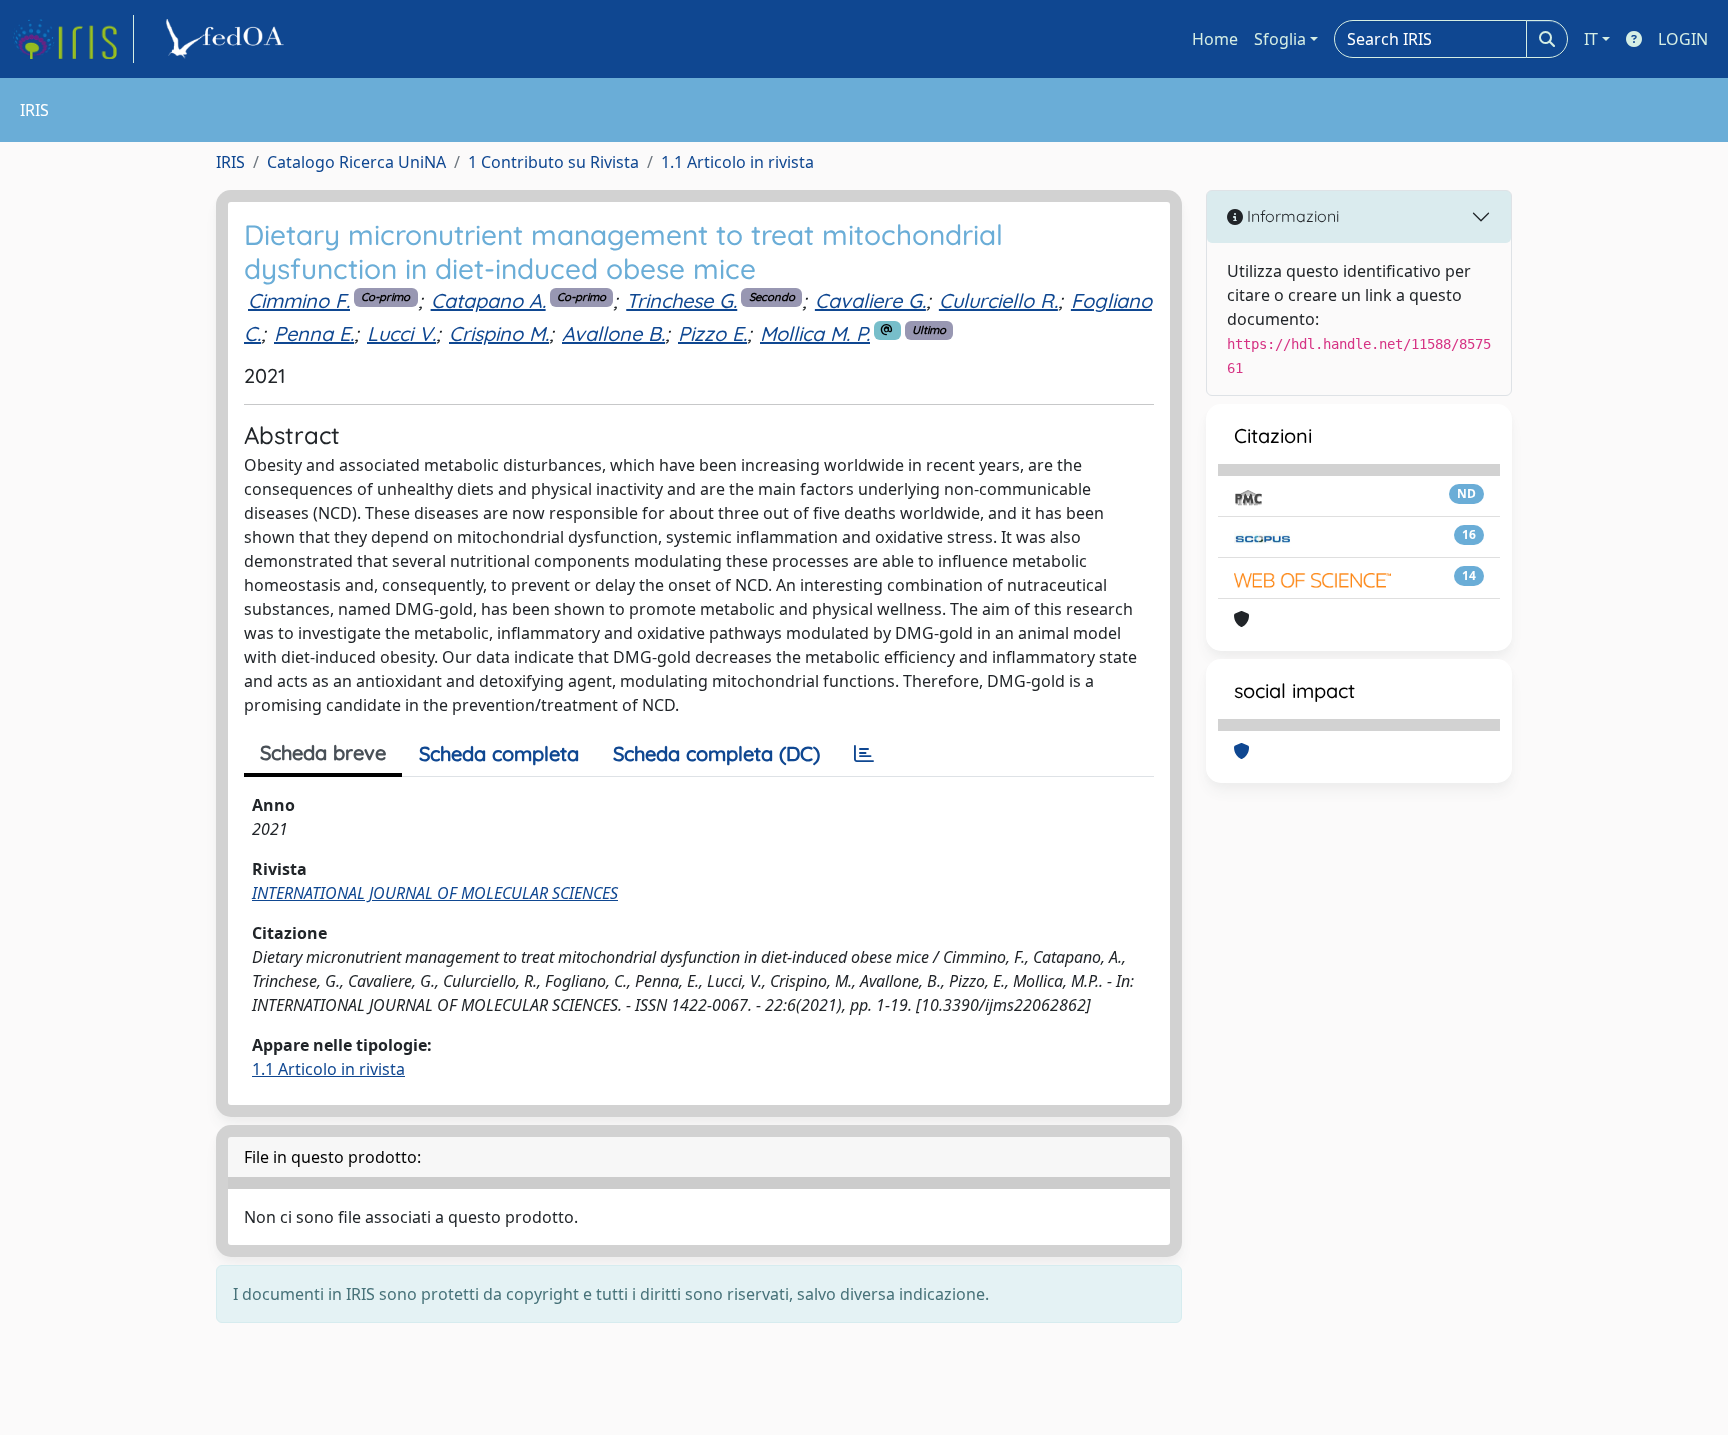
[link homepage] (73, 39)
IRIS (230, 162)
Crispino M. (499, 333)
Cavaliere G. (870, 300)
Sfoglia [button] (1280, 39)
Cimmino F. (299, 300)
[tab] (864, 754)
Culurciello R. (998, 300)
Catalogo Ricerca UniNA (356, 162)
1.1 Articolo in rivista (737, 162)
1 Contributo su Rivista (553, 162)
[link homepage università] (228, 39)
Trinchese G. (681, 300)
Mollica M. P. (815, 333)
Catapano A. (488, 300)
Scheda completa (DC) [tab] (716, 753)
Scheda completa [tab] (499, 753)
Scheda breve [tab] (323, 752)
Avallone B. (613, 333)
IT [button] (1591, 39)
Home (1215, 39)
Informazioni (1291, 216)
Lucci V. (401, 333)
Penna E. (314, 333)
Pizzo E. (712, 333)
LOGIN (1683, 39)
